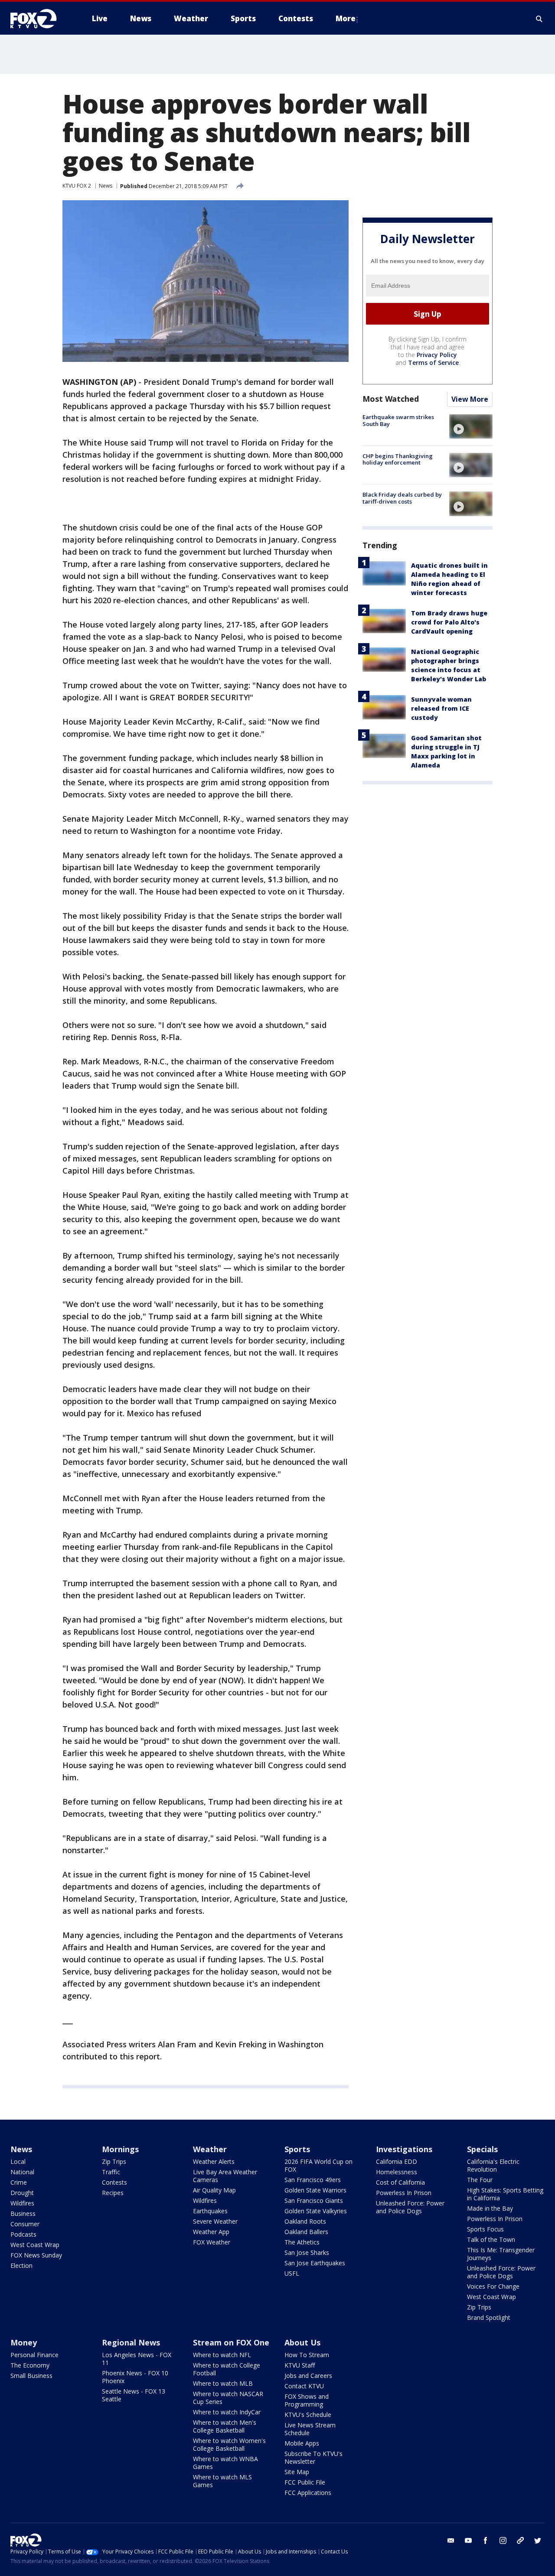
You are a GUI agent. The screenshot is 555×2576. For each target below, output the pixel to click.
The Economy (30, 2365)
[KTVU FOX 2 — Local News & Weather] (39, 19)
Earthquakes (210, 2211)
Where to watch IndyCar (227, 2412)
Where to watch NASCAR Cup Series (228, 2398)
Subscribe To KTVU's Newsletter (313, 2457)
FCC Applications (308, 2493)
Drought (22, 2193)
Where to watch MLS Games (222, 2481)
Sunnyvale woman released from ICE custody (441, 709)
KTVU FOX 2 (77, 186)
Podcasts (23, 2234)
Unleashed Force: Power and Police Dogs (410, 2207)
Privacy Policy (437, 355)
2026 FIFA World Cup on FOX (318, 2165)
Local (18, 2161)
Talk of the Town (491, 2239)
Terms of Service (433, 363)
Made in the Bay (490, 2208)
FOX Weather (212, 2242)
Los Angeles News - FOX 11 (137, 2359)
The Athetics (302, 2242)
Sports (297, 2149)
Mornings (120, 2149)
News (106, 186)
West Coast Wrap (35, 2245)
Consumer (25, 2224)
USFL (292, 2273)
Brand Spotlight (489, 2317)
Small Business (31, 2376)
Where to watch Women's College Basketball (229, 2444)
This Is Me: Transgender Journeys (501, 2254)
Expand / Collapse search (539, 19)
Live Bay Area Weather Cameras (225, 2176)
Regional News (131, 2342)
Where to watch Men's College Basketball (225, 2426)
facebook (486, 2540)
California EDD (397, 2161)
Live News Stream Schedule (310, 2429)
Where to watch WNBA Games (225, 2463)
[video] (471, 426)
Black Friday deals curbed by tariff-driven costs (402, 498)
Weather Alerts (214, 2161)
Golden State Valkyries (316, 2211)
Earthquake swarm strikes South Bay (398, 421)
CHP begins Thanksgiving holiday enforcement (398, 459)
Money (24, 2342)
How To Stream (307, 2355)
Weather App (211, 2232)
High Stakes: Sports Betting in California (505, 2194)
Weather (210, 2149)
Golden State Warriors (315, 2190)
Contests (114, 2182)
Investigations (404, 2149)
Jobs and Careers (308, 2376)
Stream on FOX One (231, 2342)
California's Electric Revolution (493, 2165)
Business (23, 2213)
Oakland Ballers (306, 2232)
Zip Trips (114, 2161)
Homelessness (397, 2172)
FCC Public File (305, 2482)
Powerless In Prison (404, 2193)
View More (470, 400)
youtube (468, 2540)
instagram (503, 2540)
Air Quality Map (214, 2190)
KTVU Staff (300, 2365)
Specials (482, 2149)
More (346, 18)
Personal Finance (34, 2355)
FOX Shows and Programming (307, 2400)
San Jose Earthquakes (315, 2263)
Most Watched (391, 399)
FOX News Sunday (36, 2255)
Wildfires (22, 2203)
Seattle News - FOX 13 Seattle (134, 2395)
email (451, 2540)
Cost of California (400, 2182)
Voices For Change (493, 2286)
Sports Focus (485, 2229)
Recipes (113, 2193)
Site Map (297, 2472)
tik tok (520, 2540)
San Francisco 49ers (313, 2180)
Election (21, 2265)
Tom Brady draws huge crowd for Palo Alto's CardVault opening (449, 623)
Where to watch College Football (227, 2369)
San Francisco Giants (314, 2200)
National (22, 2172)
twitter (538, 2540)
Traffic (111, 2172)
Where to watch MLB (223, 2383)
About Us (302, 2342)
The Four (480, 2180)
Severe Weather (215, 2221)
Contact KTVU (304, 2386)
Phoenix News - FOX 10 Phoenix (135, 2377)
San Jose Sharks (307, 2252)
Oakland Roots (305, 2221)
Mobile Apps (302, 2443)
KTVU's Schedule (308, 2415)
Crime (19, 2182)
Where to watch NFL (222, 2355)
